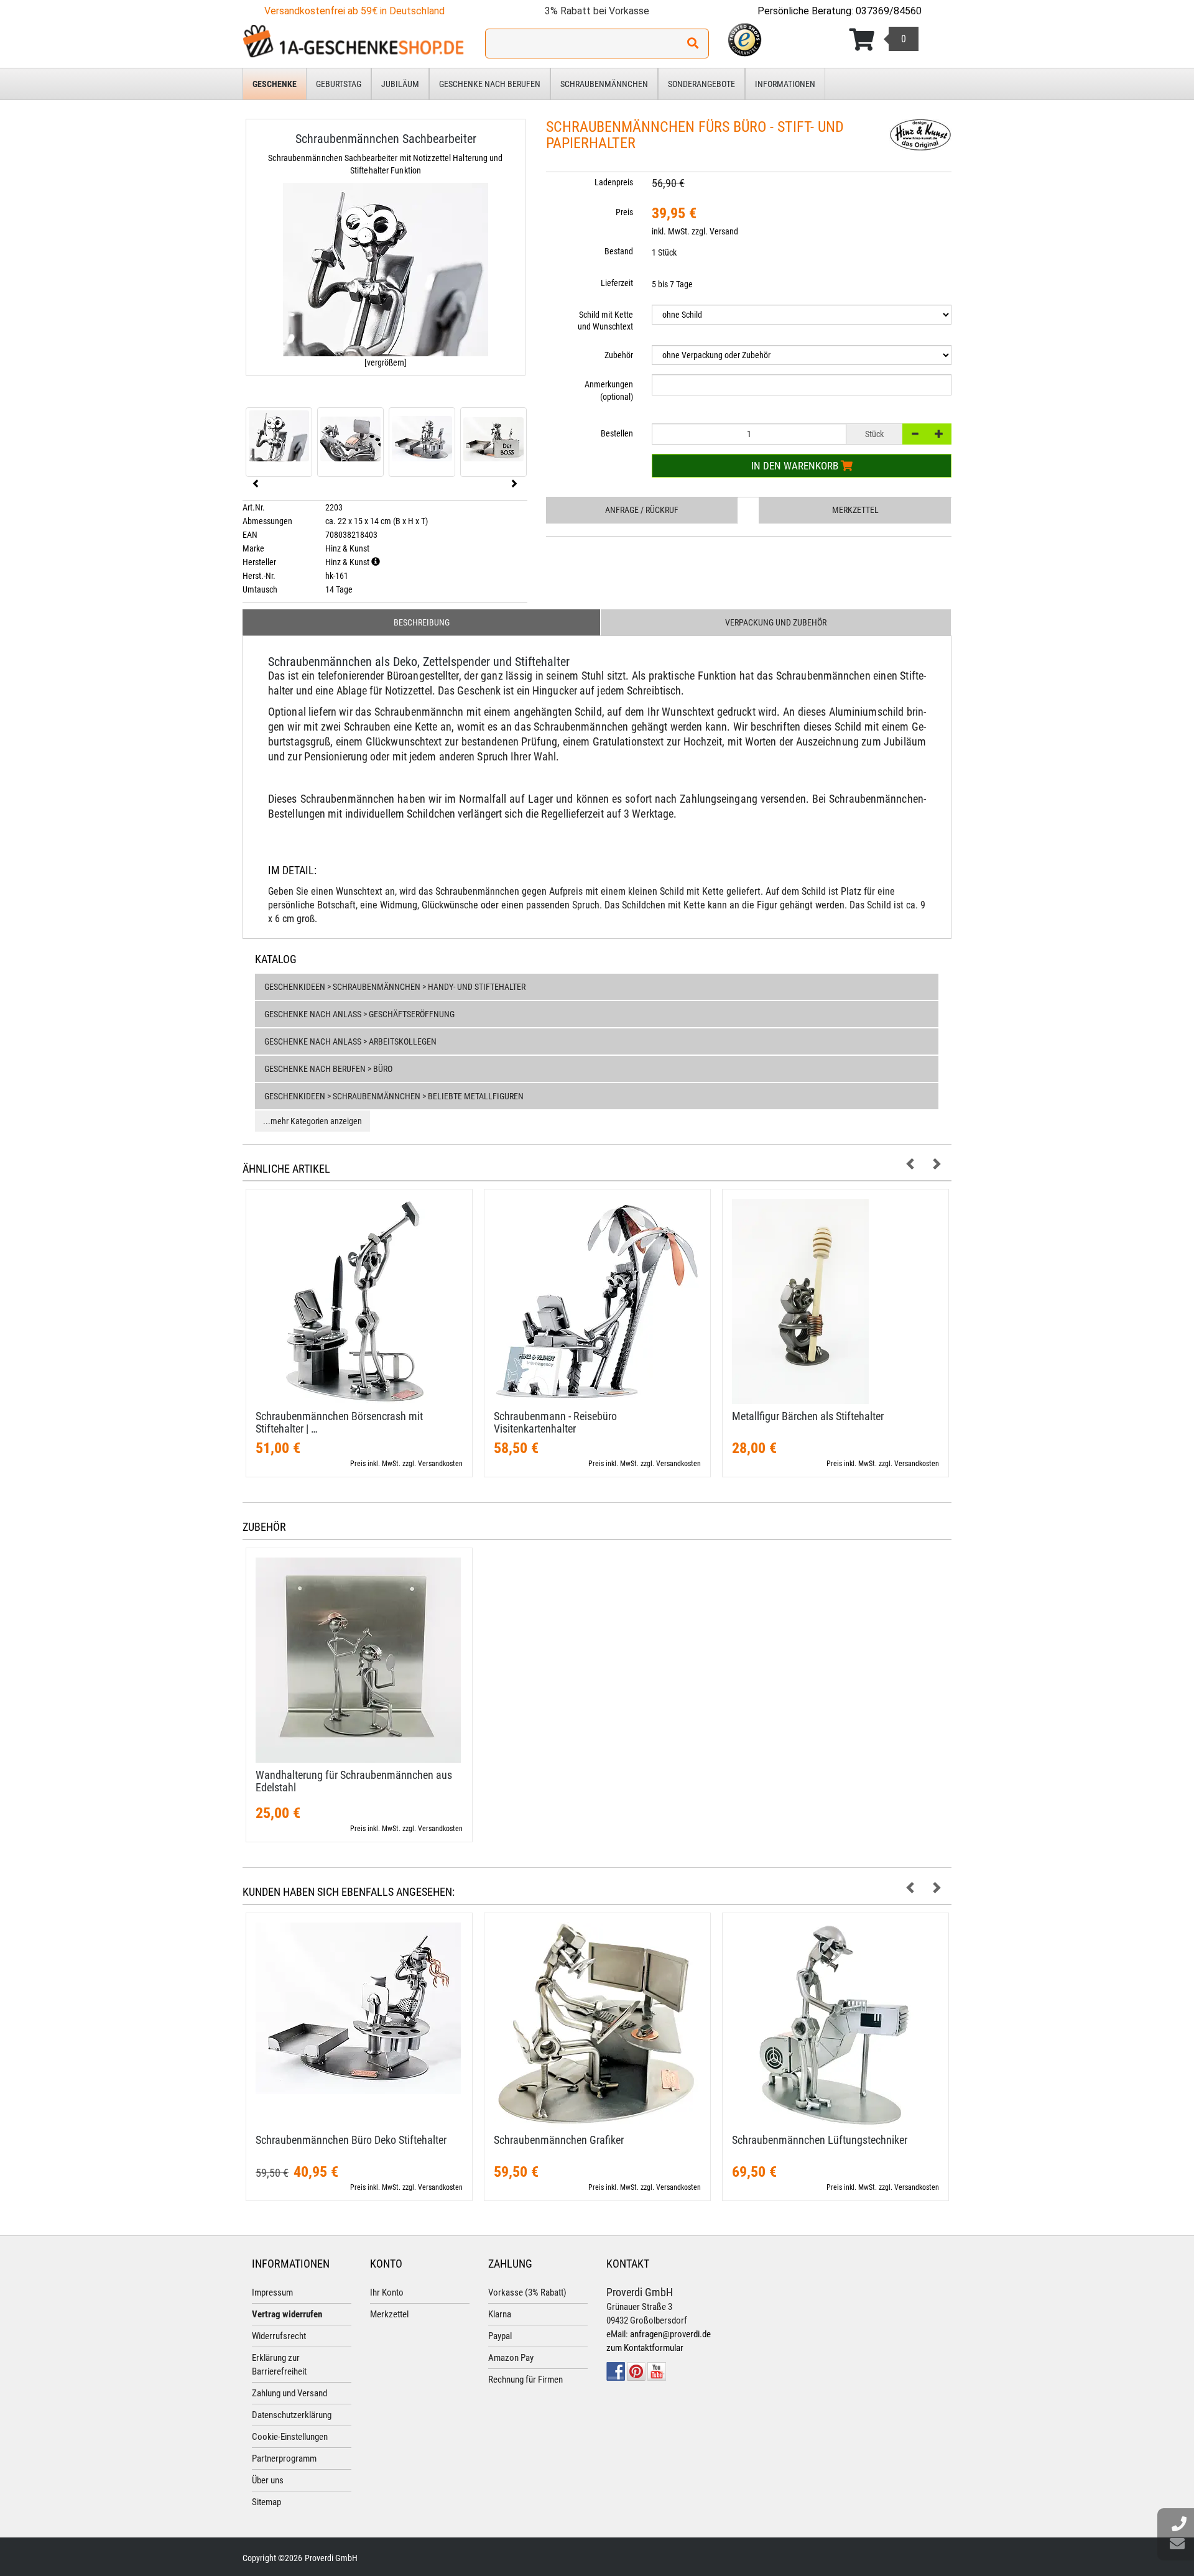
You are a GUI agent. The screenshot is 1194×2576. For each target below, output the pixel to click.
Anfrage (642, 510)
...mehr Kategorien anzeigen (312, 1121)
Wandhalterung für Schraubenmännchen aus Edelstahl (354, 1781)
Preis (624, 212)
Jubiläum (400, 84)
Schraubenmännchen (604, 84)
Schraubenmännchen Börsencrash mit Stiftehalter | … (339, 1422)
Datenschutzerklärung (292, 2415)
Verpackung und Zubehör (776, 622)
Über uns (268, 2480)
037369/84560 (889, 11)
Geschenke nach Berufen (490, 84)
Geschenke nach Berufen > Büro (328, 1069)
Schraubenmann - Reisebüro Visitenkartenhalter (555, 1422)
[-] (915, 434)
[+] (939, 434)
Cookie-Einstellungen (290, 2437)
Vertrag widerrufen (287, 2314)
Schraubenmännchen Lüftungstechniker (820, 2140)
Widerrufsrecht (279, 2336)
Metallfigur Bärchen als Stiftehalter (808, 1416)
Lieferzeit (617, 283)
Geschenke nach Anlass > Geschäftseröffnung (359, 1014)
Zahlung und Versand (289, 2393)
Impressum (272, 2292)
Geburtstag (339, 84)
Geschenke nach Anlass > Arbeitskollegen (350, 1041)
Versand (724, 231)
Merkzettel (855, 510)
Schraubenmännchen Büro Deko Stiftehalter (351, 2140)
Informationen (785, 84)
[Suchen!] (693, 44)
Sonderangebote (701, 84)
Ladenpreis (614, 182)
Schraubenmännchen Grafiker (559, 2140)
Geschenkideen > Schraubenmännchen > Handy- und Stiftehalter (395, 987)
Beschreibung (422, 622)
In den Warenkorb (796, 466)
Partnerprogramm (284, 2458)
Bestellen (617, 433)
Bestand (619, 251)
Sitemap (266, 2502)
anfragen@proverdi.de (670, 2334)
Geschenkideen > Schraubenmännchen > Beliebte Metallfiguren (394, 1096)
